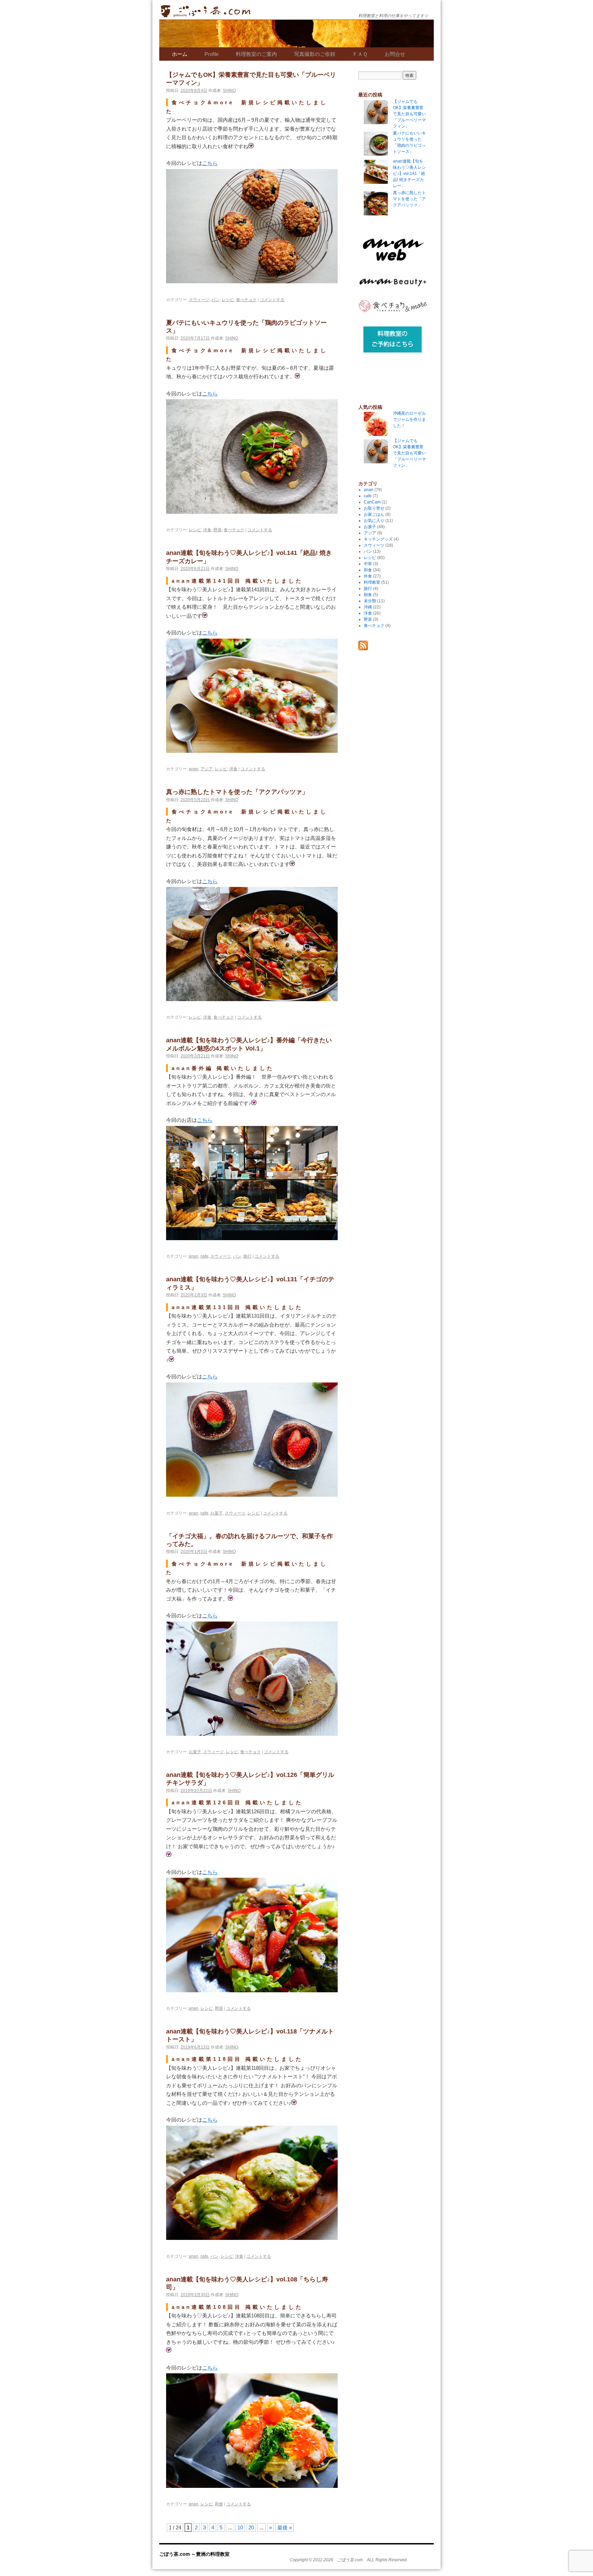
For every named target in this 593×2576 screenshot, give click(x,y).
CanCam (372, 502)
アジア (207, 768)
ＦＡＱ (360, 54)
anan (194, 768)
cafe (204, 1256)
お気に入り (374, 521)
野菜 (218, 529)
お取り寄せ (374, 508)
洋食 (207, 529)
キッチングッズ (378, 539)
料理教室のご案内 (256, 54)
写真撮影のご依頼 (315, 54)
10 (240, 2527)
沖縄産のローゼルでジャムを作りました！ (409, 419)
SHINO (229, 91)
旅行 (247, 1256)
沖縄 (368, 607)
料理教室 (372, 582)
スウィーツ (199, 299)
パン (216, 299)
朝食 (368, 595)
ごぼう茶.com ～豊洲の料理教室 (206, 16)
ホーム (180, 54)
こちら (210, 163)
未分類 (370, 601)
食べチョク (246, 299)
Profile (212, 54)
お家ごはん (374, 514)
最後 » (284, 2527)
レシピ (228, 299)
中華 (368, 564)
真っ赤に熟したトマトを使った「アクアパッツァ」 (237, 792)
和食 (219, 2503)
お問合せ (395, 54)
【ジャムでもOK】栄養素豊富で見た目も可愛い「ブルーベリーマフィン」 (409, 453)
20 (251, 2527)
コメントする (272, 299)
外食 (368, 576)
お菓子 (217, 1513)
